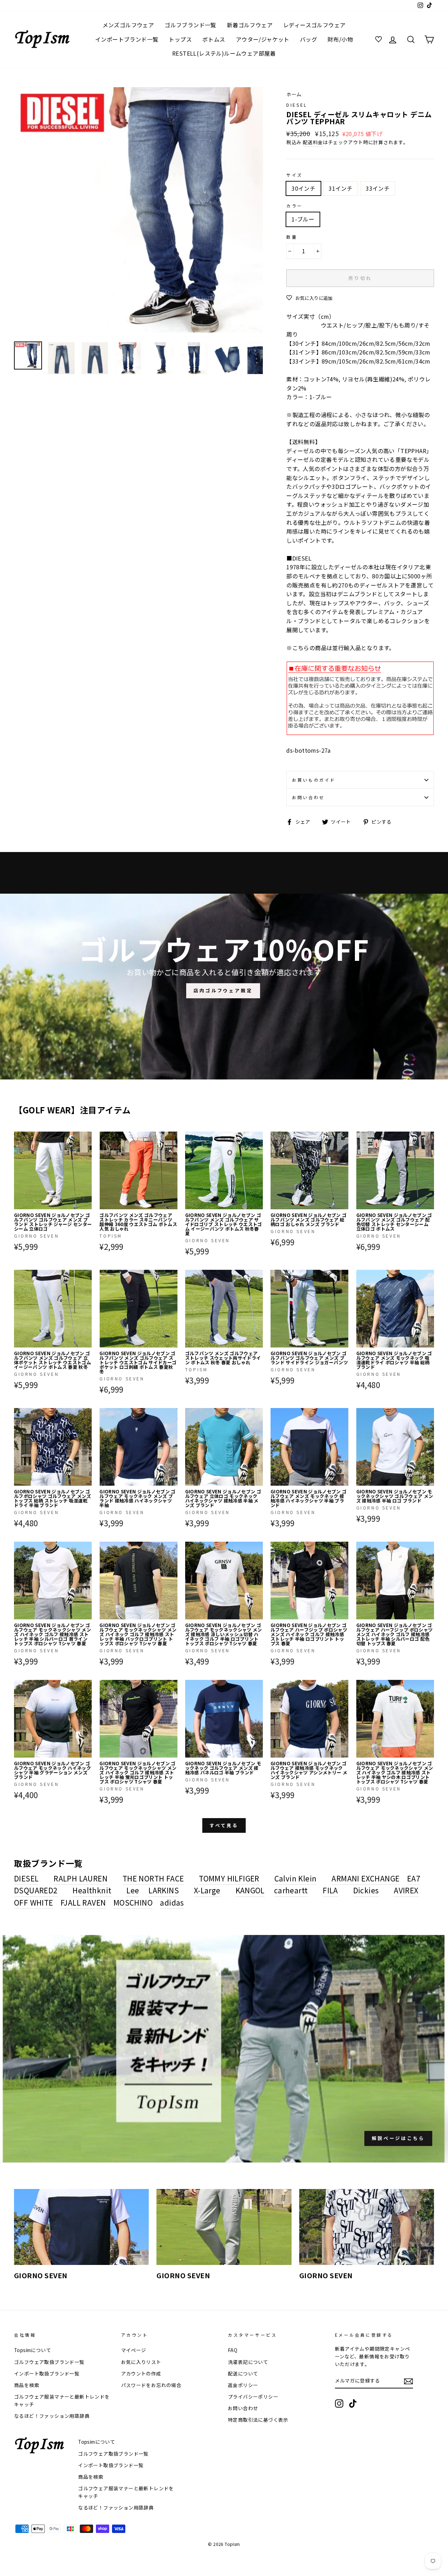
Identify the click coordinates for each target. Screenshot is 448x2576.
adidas (172, 1902)
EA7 (414, 1878)
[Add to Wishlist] (86, 1137)
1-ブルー (303, 219)
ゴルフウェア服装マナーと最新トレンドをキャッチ (62, 2400)
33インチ (378, 188)
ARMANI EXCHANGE (365, 1878)
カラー (295, 206)
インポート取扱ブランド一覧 (47, 2373)
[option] (139, 212)
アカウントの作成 (141, 2373)
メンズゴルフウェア (128, 25)
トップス (180, 39)
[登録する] (408, 2381)
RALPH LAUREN (80, 1878)
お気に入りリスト (141, 2362)
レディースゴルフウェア (314, 25)
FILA (330, 1890)
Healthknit (92, 1890)
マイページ (134, 2350)
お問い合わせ (308, 797)
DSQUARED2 (36, 1890)
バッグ (309, 39)
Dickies (366, 1890)
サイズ (295, 175)
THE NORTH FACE (153, 1878)
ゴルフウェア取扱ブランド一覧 (49, 2362)
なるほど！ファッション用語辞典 (52, 2416)
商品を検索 (27, 2385)
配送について (243, 2373)
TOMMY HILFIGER (229, 1878)
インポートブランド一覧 (127, 39)
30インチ (303, 188)
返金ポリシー (243, 2385)
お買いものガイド (314, 780)
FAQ (233, 2350)
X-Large (207, 1890)
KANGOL (250, 1890)
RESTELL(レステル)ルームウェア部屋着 (224, 53)
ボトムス (214, 39)
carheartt (291, 1890)
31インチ (341, 188)
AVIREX (406, 1890)
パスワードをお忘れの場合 (151, 2385)
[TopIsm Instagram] (339, 2403)
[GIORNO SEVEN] (81, 2227)
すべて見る (224, 1825)
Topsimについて (33, 2350)
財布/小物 (340, 39)
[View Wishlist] (379, 40)
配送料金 (313, 142)
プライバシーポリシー (253, 2396)
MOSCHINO (133, 1902)
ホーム (294, 94)
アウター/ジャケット (263, 39)
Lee (133, 1890)
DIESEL (297, 105)
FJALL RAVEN (83, 1902)
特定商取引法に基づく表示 (258, 2420)
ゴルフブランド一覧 (190, 25)
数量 (292, 237)
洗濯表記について (248, 2362)
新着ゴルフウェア (250, 25)
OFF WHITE (34, 1902)
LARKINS (164, 1890)
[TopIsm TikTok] (353, 2403)
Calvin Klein (296, 1878)
